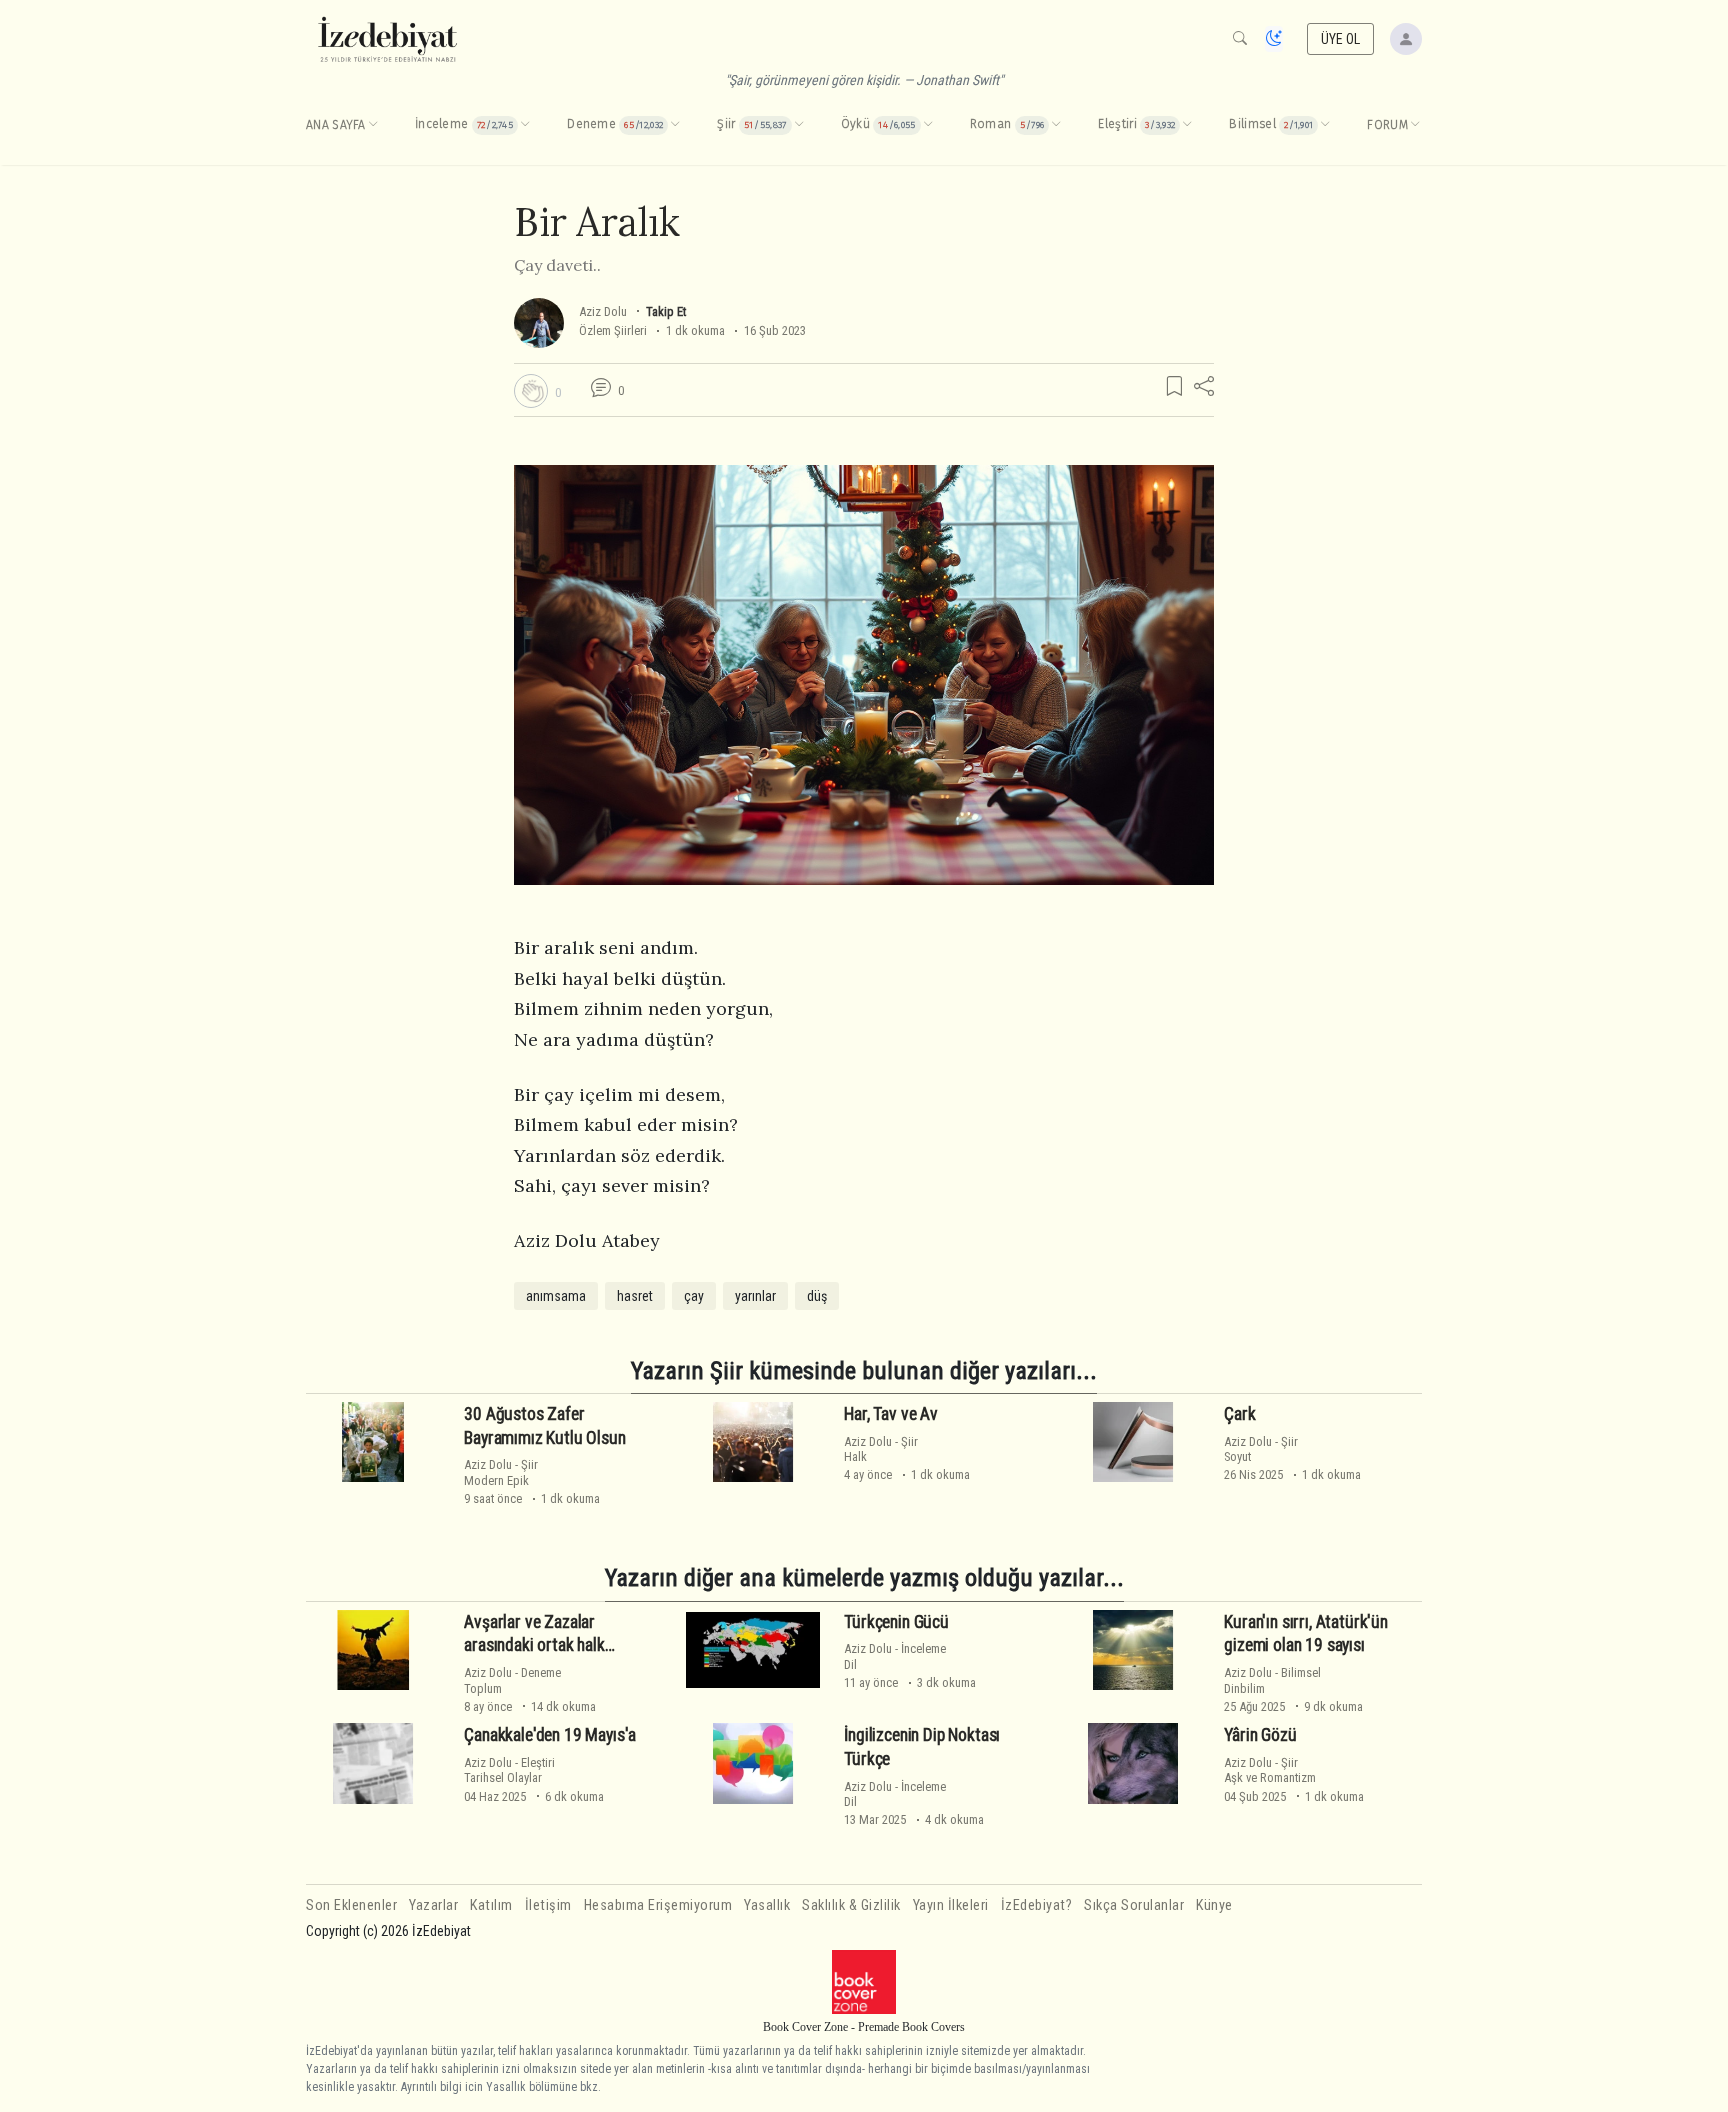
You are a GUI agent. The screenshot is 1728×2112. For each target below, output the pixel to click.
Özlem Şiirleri (613, 330)
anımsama (556, 1296)
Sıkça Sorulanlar (1134, 1905)
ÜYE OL (1341, 39)
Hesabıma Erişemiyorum (658, 1905)
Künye (1214, 1905)
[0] (531, 391)
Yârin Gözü (1260, 1735)
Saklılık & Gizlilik (851, 1905)
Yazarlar (433, 1905)
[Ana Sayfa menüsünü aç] (373, 125)
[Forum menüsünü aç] (1415, 125)
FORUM (1387, 125)
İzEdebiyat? (1037, 1905)
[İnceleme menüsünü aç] (525, 125)
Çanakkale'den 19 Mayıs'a (550, 1735)
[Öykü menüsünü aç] (928, 125)
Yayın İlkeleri (951, 1905)
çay (694, 1296)
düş (817, 1296)
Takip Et (666, 311)
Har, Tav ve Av (891, 1414)
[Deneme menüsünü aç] (675, 125)
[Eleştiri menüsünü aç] (1187, 125)
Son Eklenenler (351, 1905)
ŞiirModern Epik (501, 1472)
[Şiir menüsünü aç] (799, 125)
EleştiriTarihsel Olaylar (509, 1770)
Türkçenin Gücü (896, 1622)
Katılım (491, 1905)
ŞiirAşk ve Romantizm (1270, 1770)
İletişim (548, 1905)
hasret (635, 1296)
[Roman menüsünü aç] (1056, 125)
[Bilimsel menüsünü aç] (1325, 125)
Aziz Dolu (603, 311)
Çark (1239, 1414)
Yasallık (767, 1905)
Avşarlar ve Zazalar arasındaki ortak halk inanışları (534, 1646)
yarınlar (755, 1296)
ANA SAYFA (336, 125)
